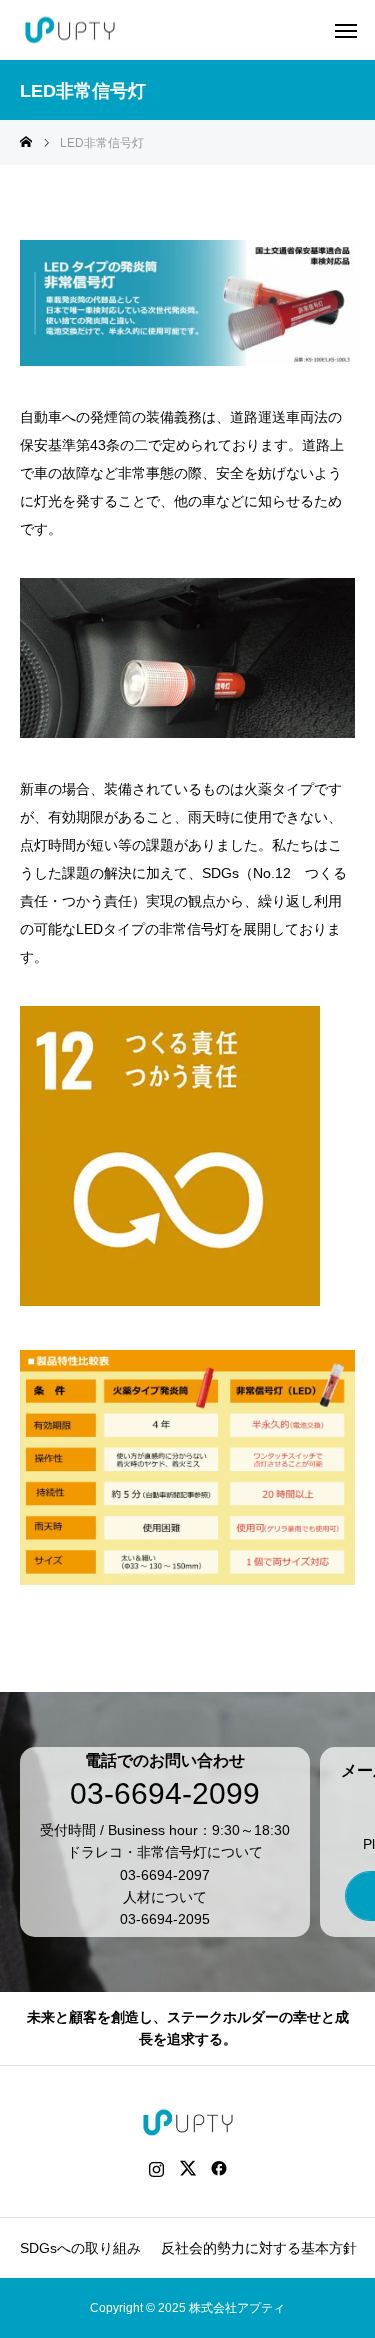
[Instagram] (156, 2168)
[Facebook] (218, 2168)
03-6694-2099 (165, 1794)
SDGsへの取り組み (80, 2248)
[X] (187, 2168)
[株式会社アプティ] (70, 30)
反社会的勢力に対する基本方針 (259, 2248)
